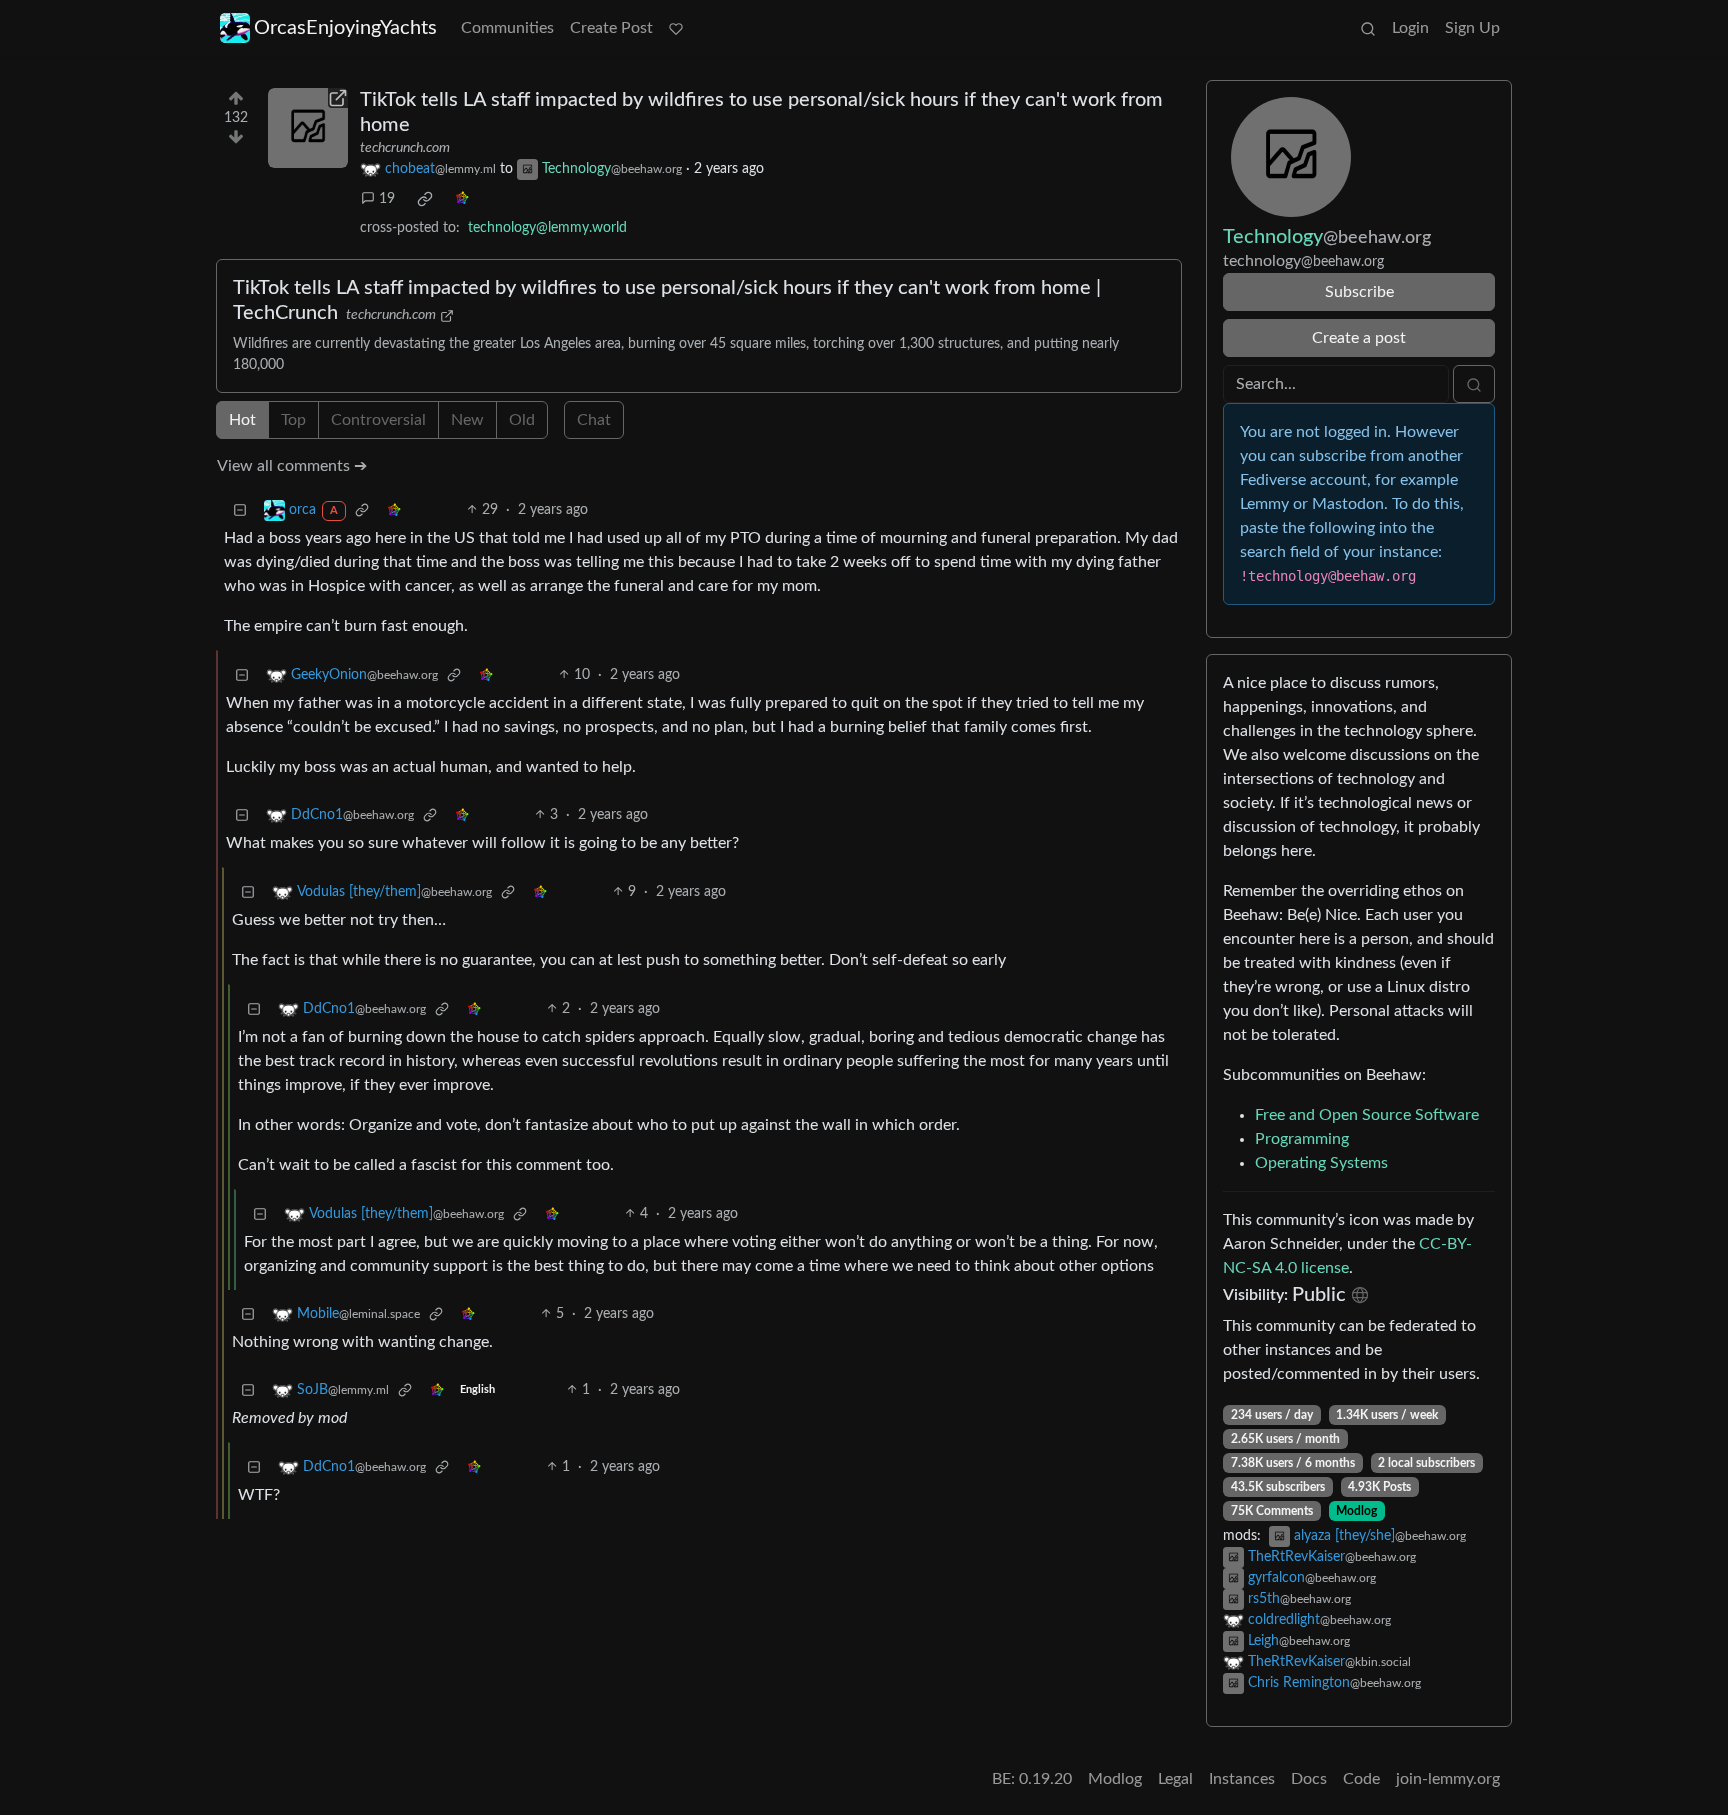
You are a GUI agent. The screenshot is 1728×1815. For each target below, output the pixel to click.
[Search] (1368, 28)
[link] (425, 199)
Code (1361, 1779)
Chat (594, 420)
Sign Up (1472, 28)
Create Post (611, 28)
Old (522, 420)
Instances (1242, 1779)
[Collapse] (240, 510)
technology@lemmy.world (547, 228)
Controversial (378, 420)
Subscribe (1359, 292)
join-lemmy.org (1448, 1779)
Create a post (1359, 338)
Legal (1175, 1779)
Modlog (1356, 1511)
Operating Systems (1321, 1163)
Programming (1302, 1139)
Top (293, 420)
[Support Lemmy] (676, 28)
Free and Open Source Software (1367, 1115)
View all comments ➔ (292, 466)
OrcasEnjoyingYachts (345, 28)
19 (387, 199)
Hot (242, 420)
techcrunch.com (405, 148)
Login (1410, 28)
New (467, 420)
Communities (507, 28)
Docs (1309, 1779)
